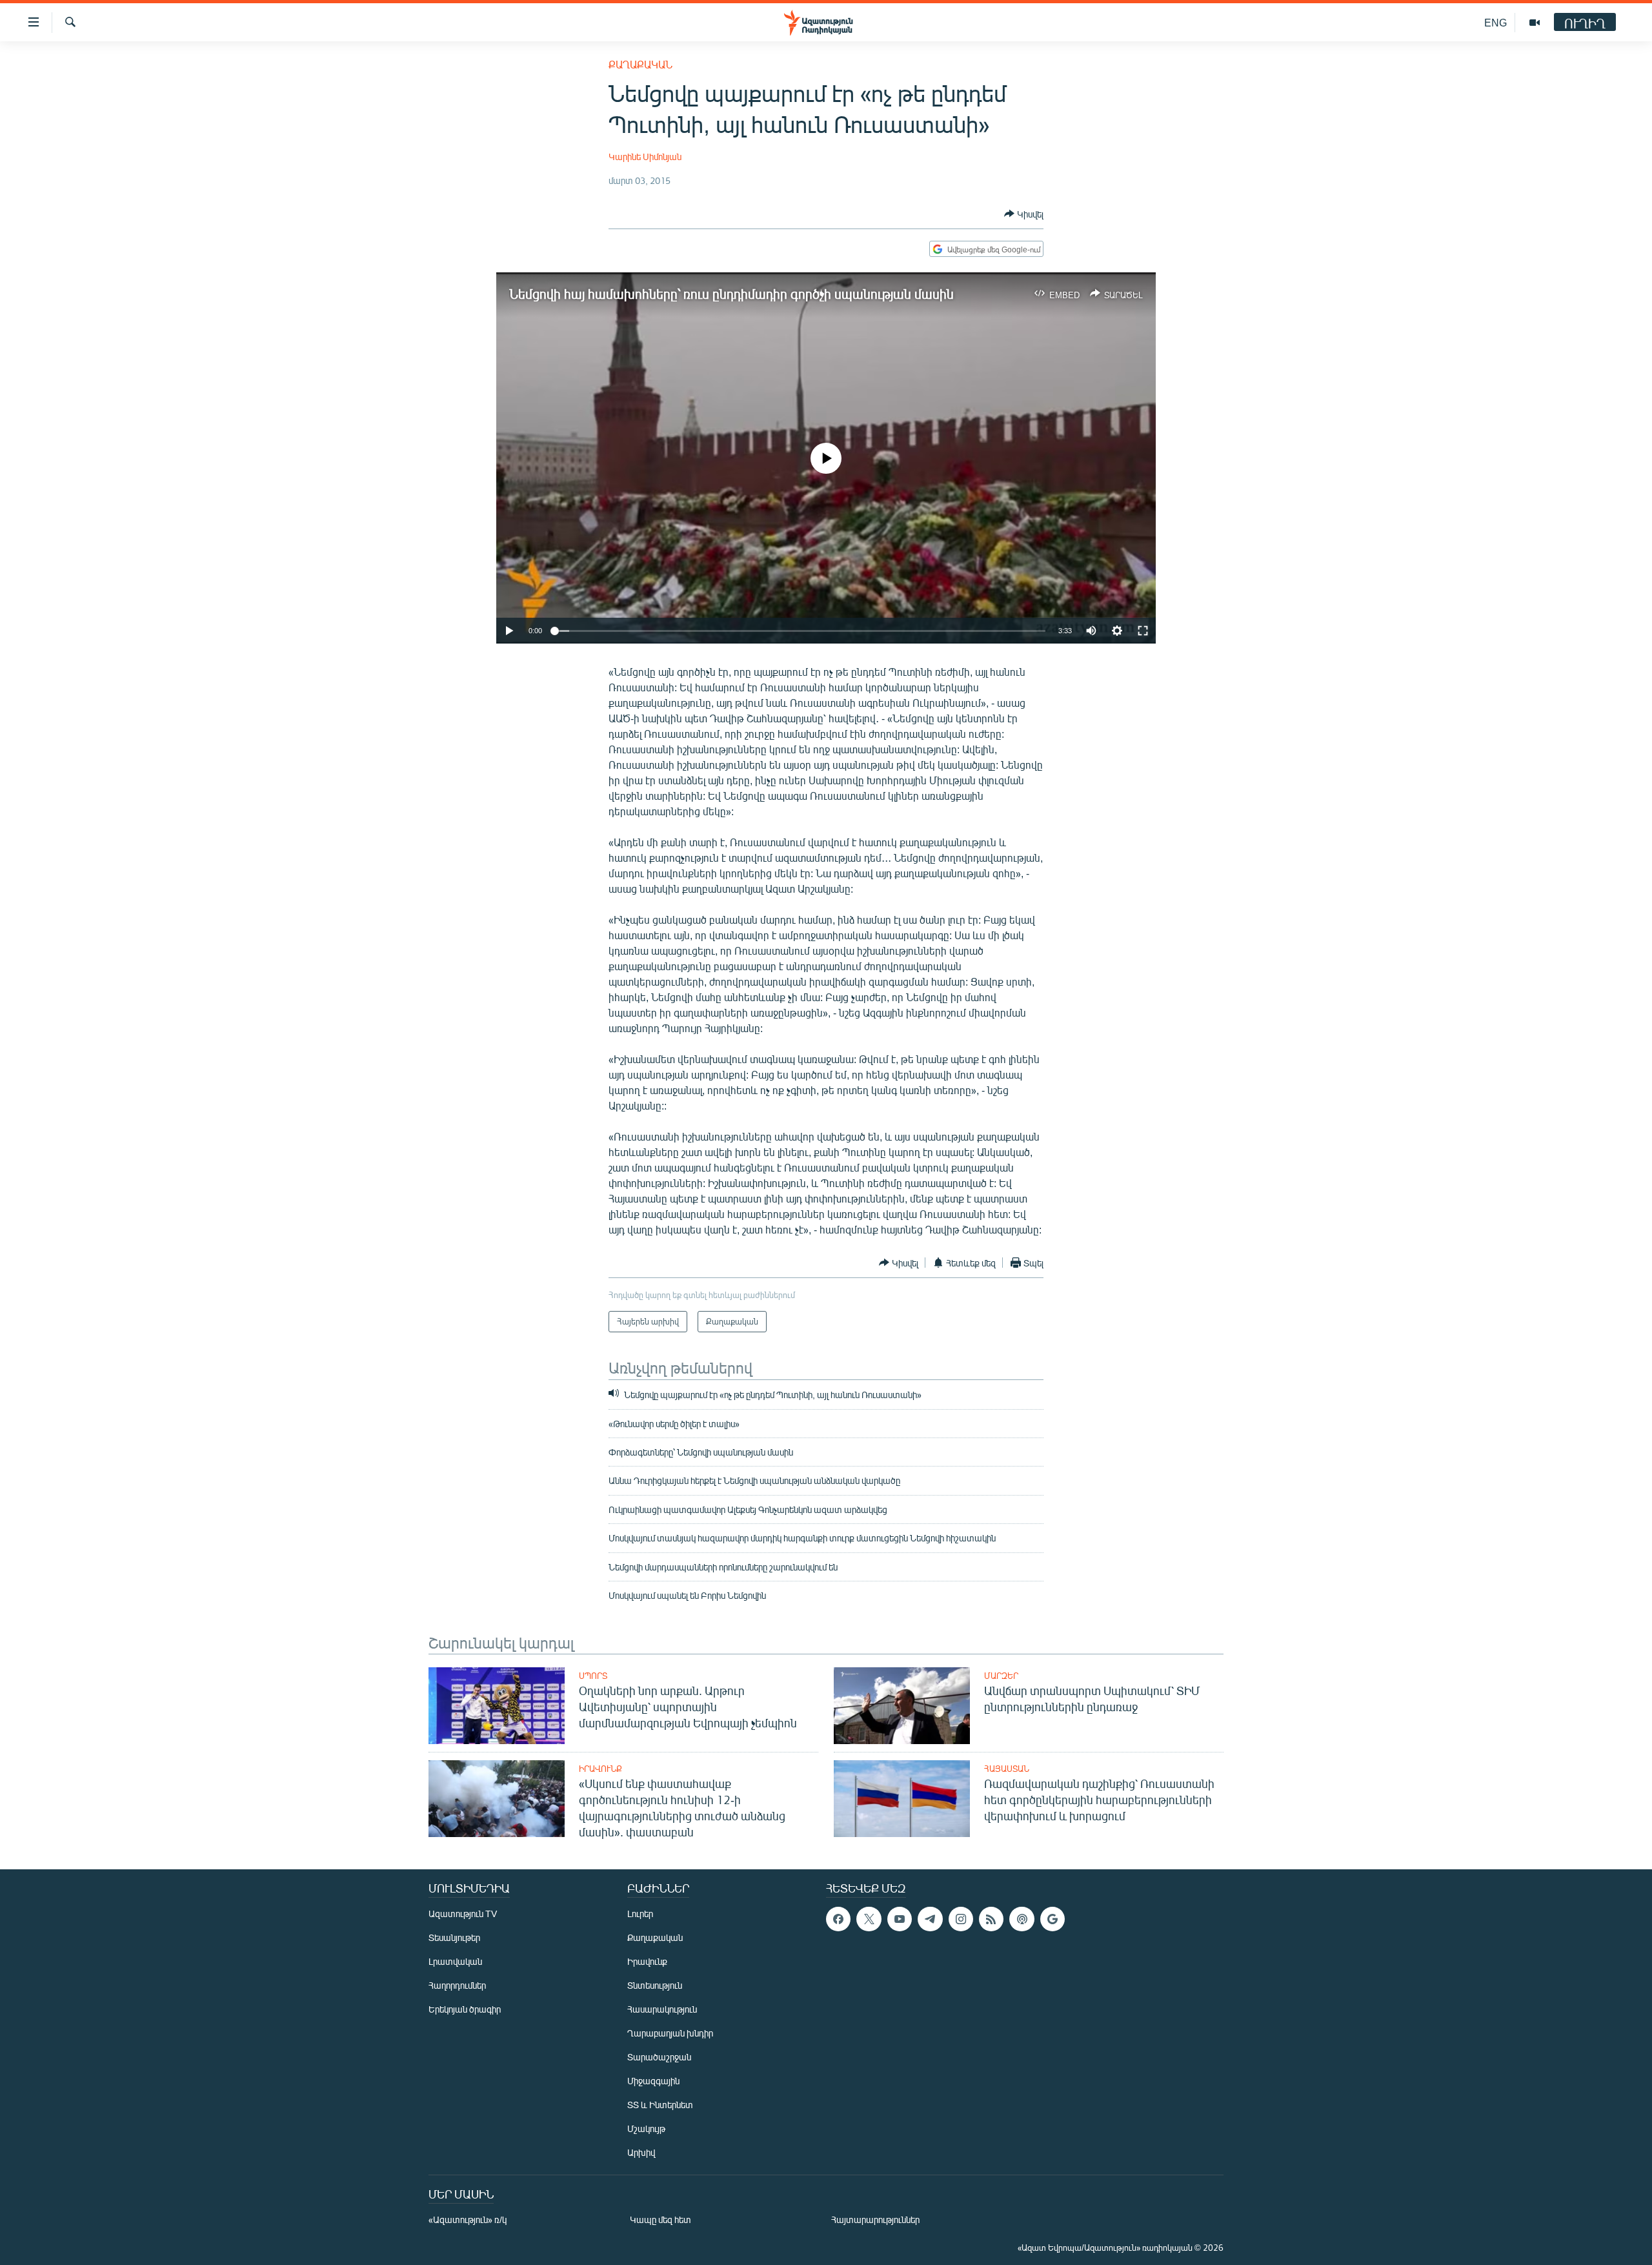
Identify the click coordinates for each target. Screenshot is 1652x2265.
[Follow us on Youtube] (900, 1919)
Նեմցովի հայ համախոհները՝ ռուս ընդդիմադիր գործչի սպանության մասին (731, 293)
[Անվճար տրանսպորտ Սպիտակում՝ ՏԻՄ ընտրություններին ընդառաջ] (902, 1706)
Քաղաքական (640, 64)
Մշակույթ (646, 2128)
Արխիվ (641, 2152)
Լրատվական (455, 1961)
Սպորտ (593, 1676)
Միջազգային (653, 2081)
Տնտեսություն (655, 1985)
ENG (1496, 22)
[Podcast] (1022, 1919)
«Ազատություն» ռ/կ (468, 2219)
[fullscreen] (1143, 631)
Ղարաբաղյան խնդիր (670, 2033)
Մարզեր (1001, 1676)
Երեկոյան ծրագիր (465, 2009)
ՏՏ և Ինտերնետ (660, 2105)
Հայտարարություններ (875, 2219)
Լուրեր (640, 1914)
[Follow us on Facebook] (838, 1919)
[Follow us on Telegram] (930, 1919)
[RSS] (991, 1919)
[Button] (1024, 214)
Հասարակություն (662, 2009)
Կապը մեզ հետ (660, 2219)
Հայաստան (1007, 1769)
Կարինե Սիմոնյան (645, 157)
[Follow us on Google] (1053, 1919)
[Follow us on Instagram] (961, 1919)
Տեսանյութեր (454, 1937)
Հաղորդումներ (457, 1985)
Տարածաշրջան (659, 2057)
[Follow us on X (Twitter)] (869, 1919)
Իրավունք (600, 1769)
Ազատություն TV (463, 1914)
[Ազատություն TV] (1535, 23)
